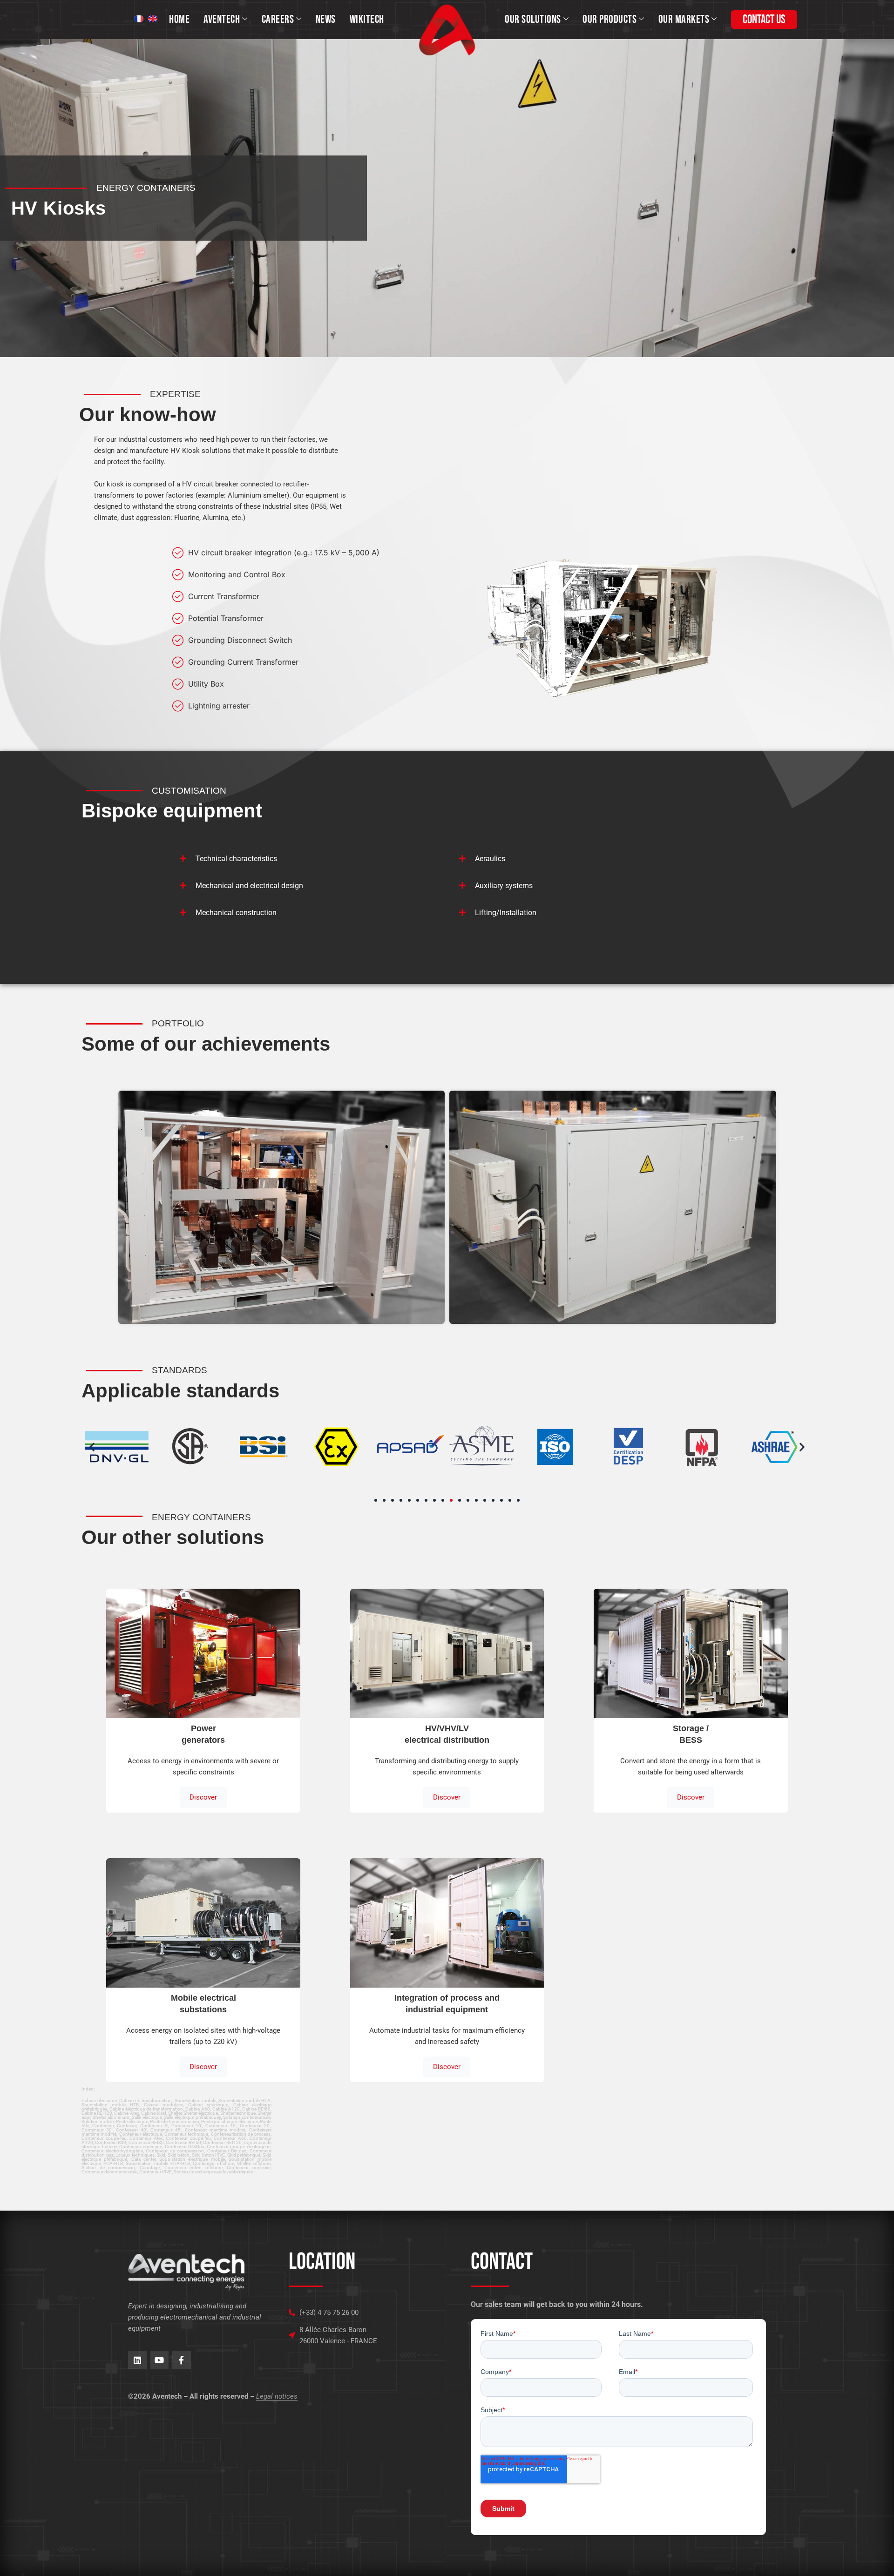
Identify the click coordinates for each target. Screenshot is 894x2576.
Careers (278, 19)
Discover (203, 1797)
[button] (92, 1447)
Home (179, 19)
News (326, 19)
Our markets (684, 19)
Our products (610, 19)
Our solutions (533, 19)
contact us (764, 20)
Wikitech (367, 19)
